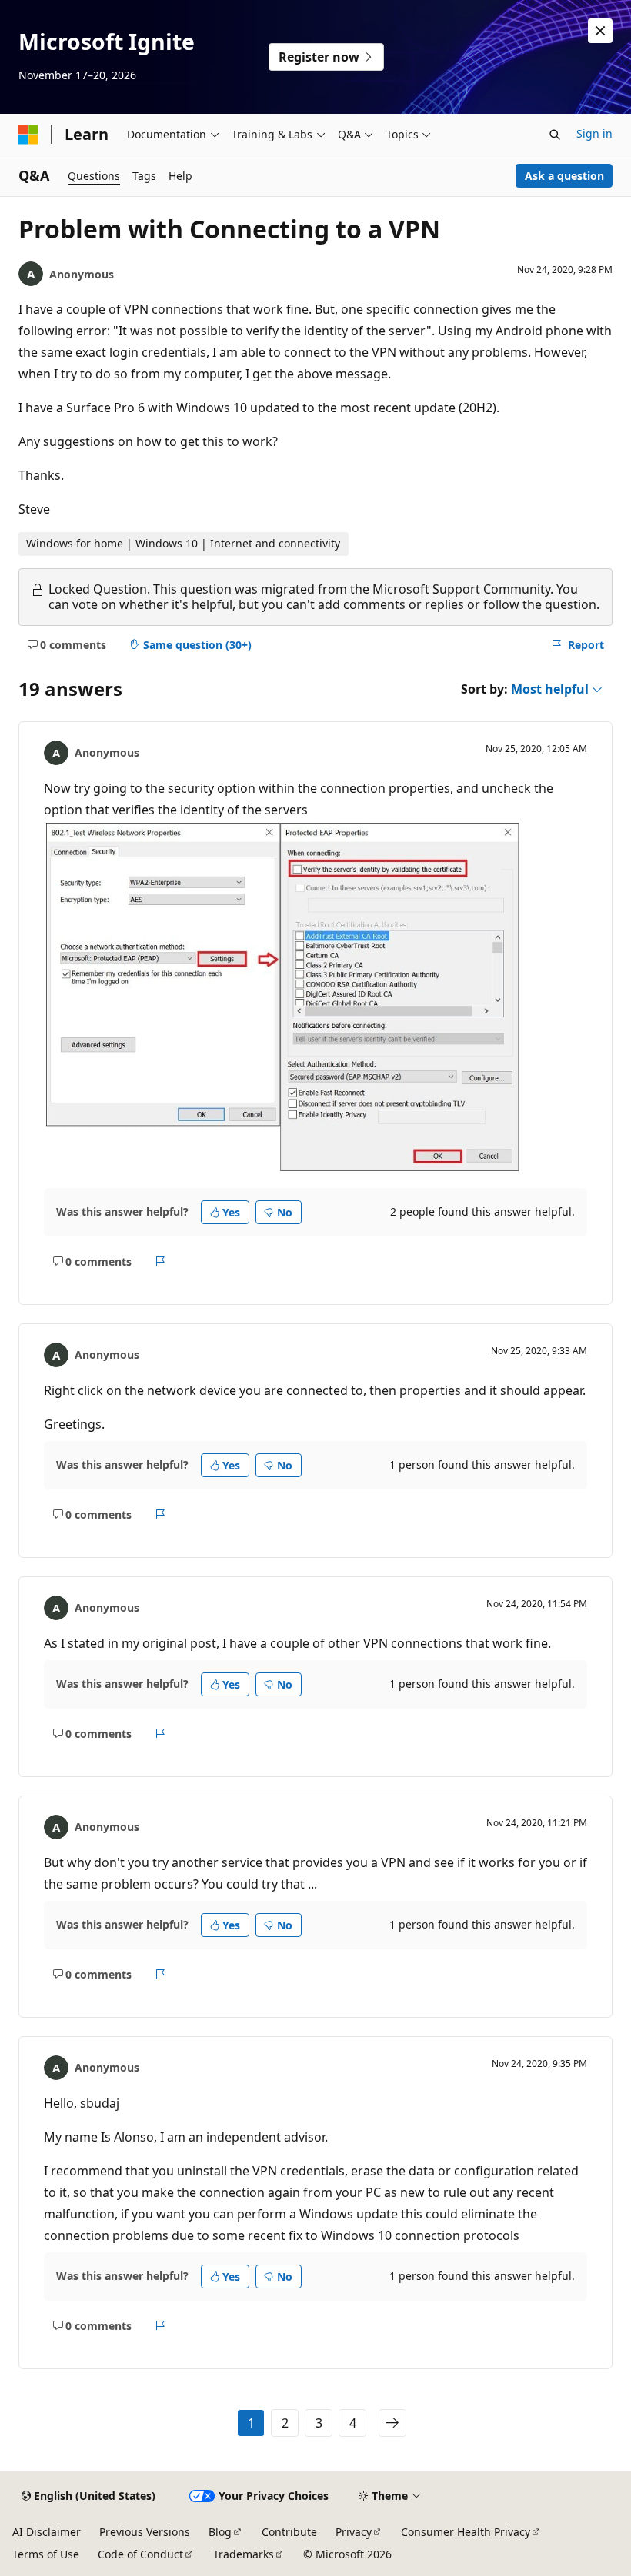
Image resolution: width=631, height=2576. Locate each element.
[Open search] (555, 135)
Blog (220, 2532)
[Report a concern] (160, 1261)
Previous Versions (145, 2532)
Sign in (594, 133)
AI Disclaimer (47, 2532)
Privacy (354, 2532)
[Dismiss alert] (600, 31)
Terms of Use (46, 2554)
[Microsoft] (28, 135)
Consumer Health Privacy (466, 2532)
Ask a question (564, 176)
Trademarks (244, 2554)
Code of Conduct (140, 2554)
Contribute (289, 2532)
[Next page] (392, 2423)
